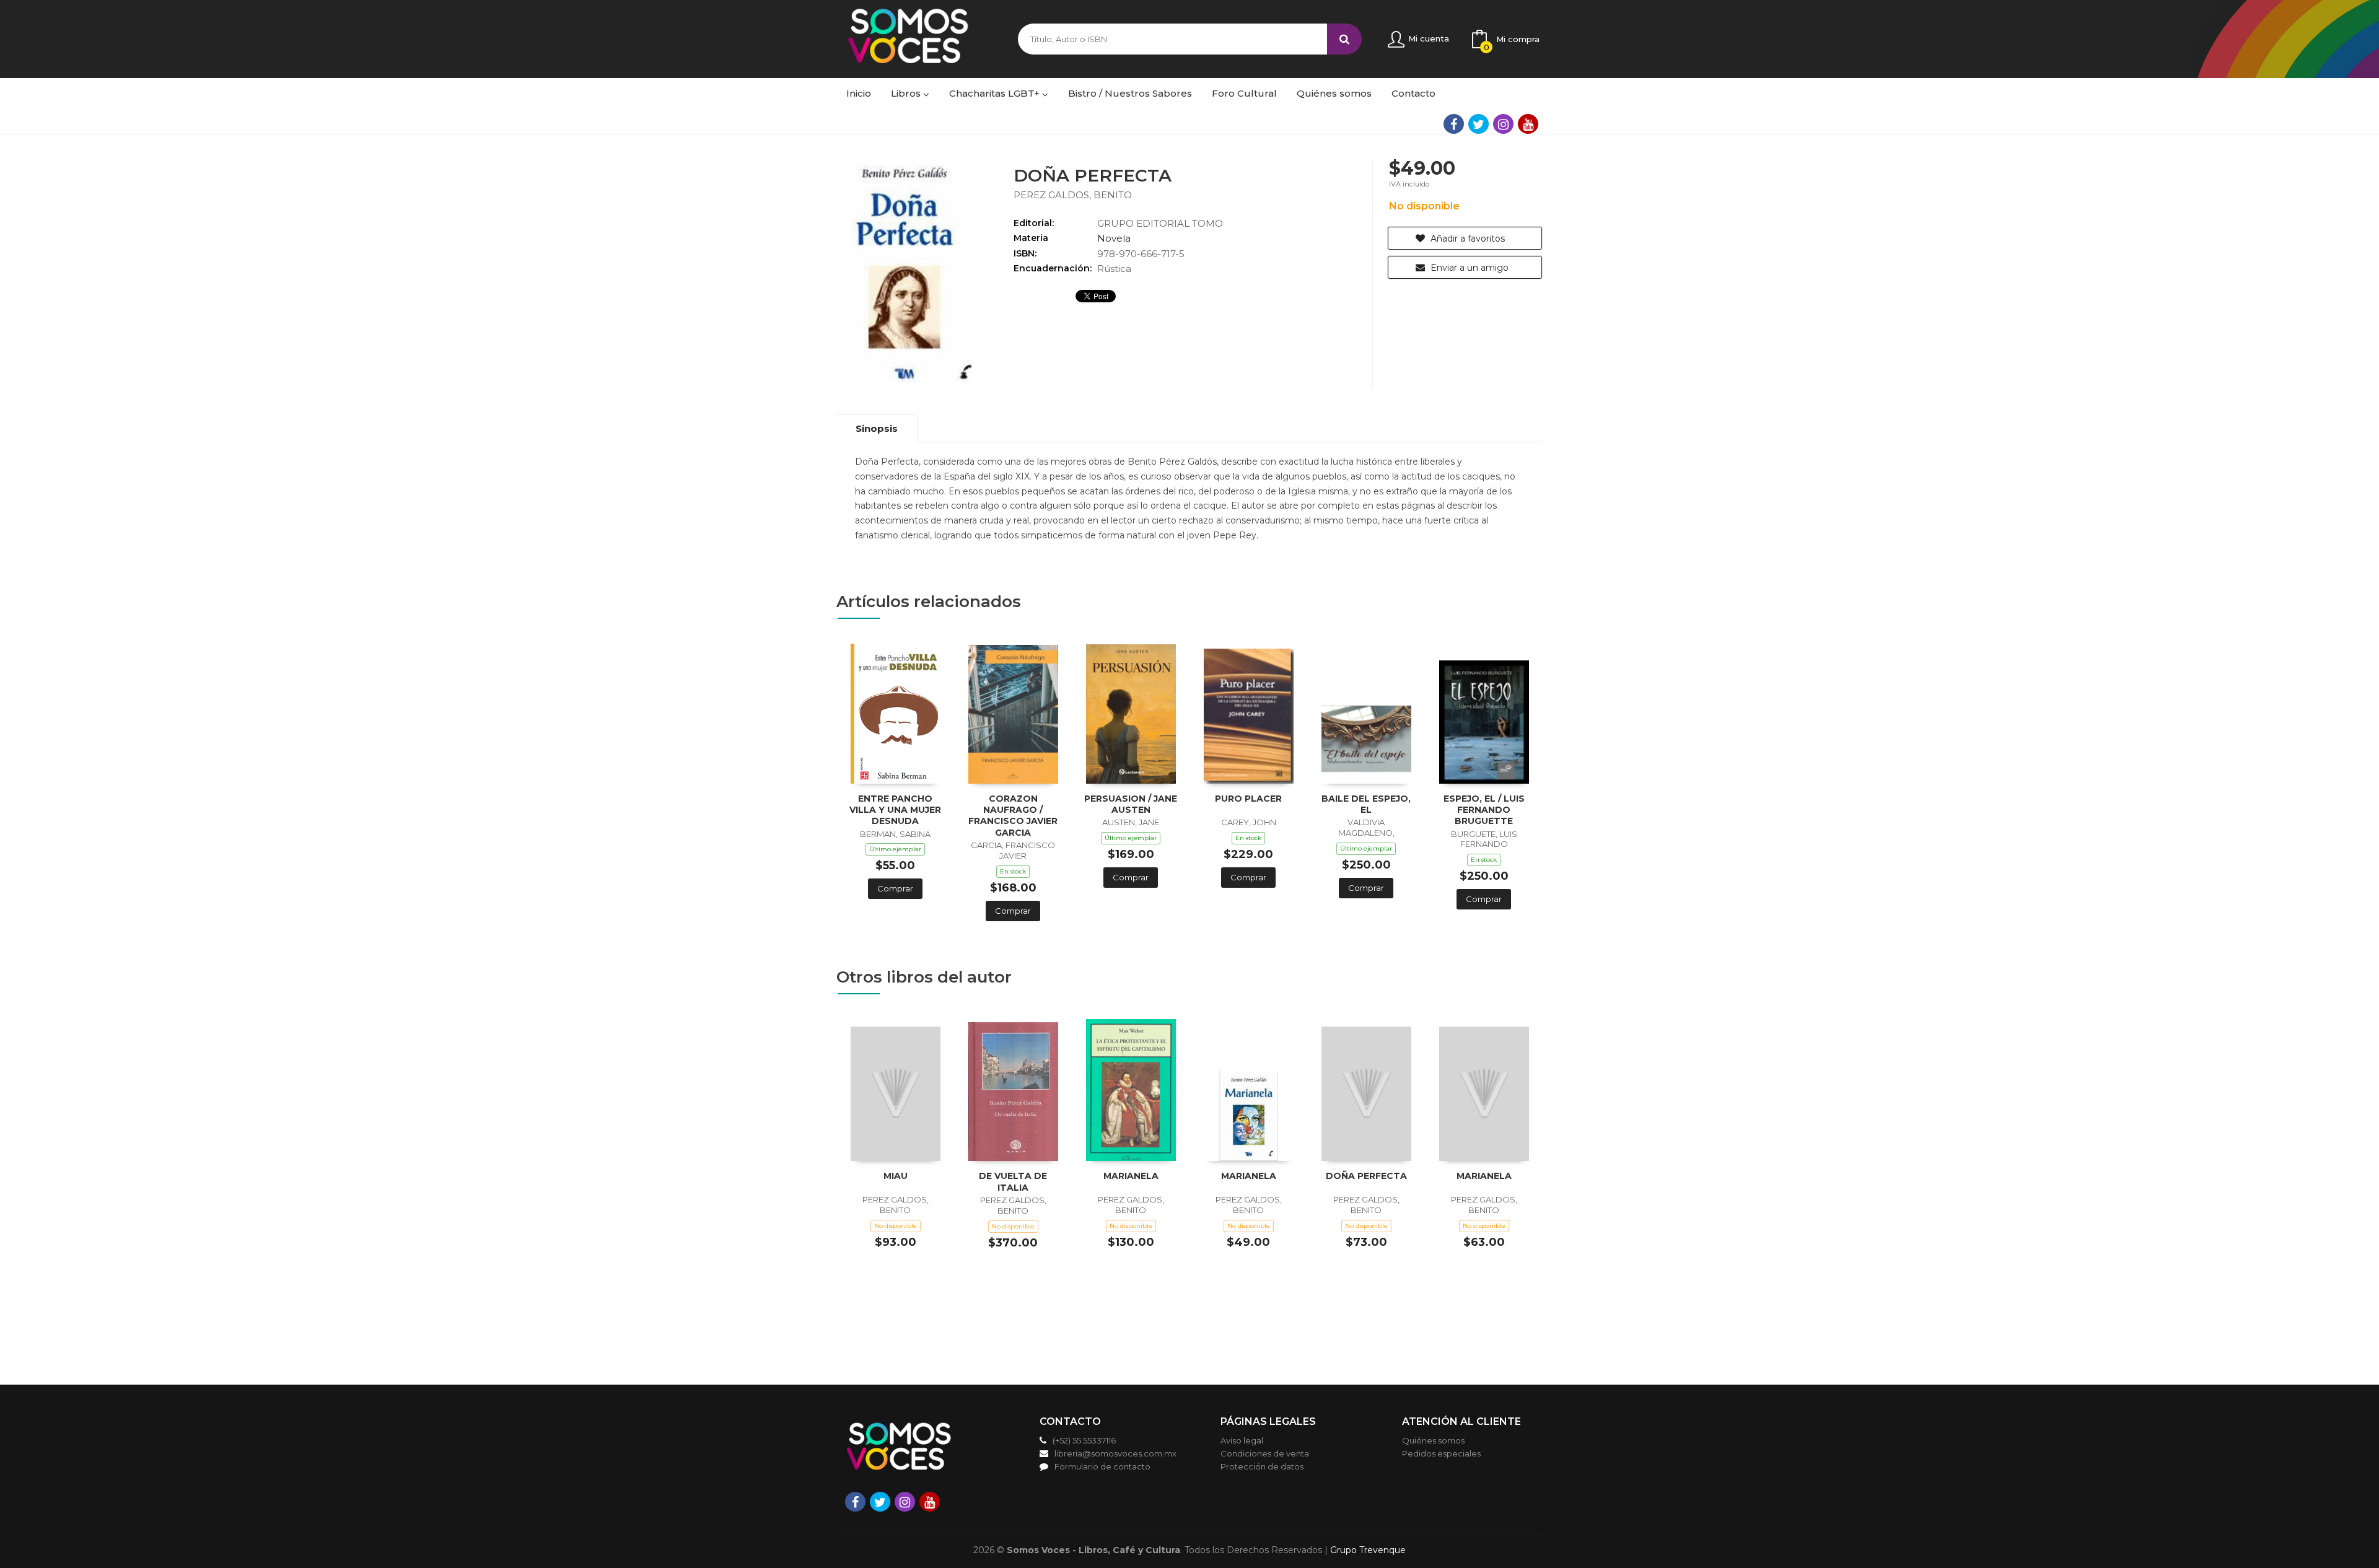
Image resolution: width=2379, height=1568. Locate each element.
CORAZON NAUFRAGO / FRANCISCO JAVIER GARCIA (1013, 816)
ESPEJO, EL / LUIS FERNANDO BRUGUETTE (1484, 810)
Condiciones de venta (1265, 1453)
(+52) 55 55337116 (1084, 1440)
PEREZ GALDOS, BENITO (1073, 195)
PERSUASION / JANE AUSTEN (1131, 804)
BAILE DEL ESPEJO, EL (1366, 804)
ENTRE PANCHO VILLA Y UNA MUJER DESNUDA (895, 810)
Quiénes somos (1433, 1440)
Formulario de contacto (1102, 1466)
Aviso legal (1242, 1440)
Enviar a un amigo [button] (1468, 268)
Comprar (895, 888)
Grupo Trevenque (1368, 1550)
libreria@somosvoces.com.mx (1115, 1453)
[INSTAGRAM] (1503, 124)
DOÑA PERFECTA (1366, 1176)
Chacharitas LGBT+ (996, 93)
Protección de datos (1262, 1466)
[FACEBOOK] (1454, 124)
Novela (1114, 238)
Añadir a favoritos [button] (1466, 239)
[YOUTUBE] (1528, 124)
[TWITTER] (1479, 124)
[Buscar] (1344, 39)
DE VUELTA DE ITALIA (1013, 1181)
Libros (907, 93)
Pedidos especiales (1441, 1453)
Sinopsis (877, 428)
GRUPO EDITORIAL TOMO (1160, 223)
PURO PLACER (1248, 799)
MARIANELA (1131, 1176)
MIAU (896, 1176)
